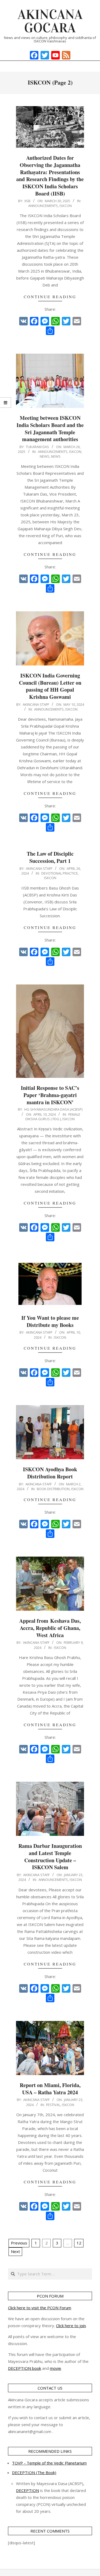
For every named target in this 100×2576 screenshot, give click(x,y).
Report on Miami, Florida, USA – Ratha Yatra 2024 (50, 2089)
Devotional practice (60, 873)
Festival (53, 2105)
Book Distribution (53, 1489)
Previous (19, 2243)
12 (79, 2243)
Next (15, 2251)
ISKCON (66, 206)
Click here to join (71, 2326)
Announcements (43, 206)
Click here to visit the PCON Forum (40, 2308)
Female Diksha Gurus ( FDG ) (53, 1117)
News (45, 456)
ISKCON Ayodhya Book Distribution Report (50, 1473)
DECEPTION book (25, 2368)
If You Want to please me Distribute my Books (50, 1321)
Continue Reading (50, 297)
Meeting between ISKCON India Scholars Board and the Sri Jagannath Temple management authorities (50, 428)
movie (55, 2368)
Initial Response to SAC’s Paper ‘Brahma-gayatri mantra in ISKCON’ (50, 1095)
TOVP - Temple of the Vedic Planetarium (49, 2463)
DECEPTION (27, 2490)
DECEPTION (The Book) (34, 2473)
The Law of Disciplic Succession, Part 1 (50, 857)
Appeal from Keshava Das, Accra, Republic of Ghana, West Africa (50, 1628)
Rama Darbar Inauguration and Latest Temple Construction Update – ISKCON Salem (50, 1857)
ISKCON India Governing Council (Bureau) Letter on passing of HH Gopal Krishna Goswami (50, 686)
